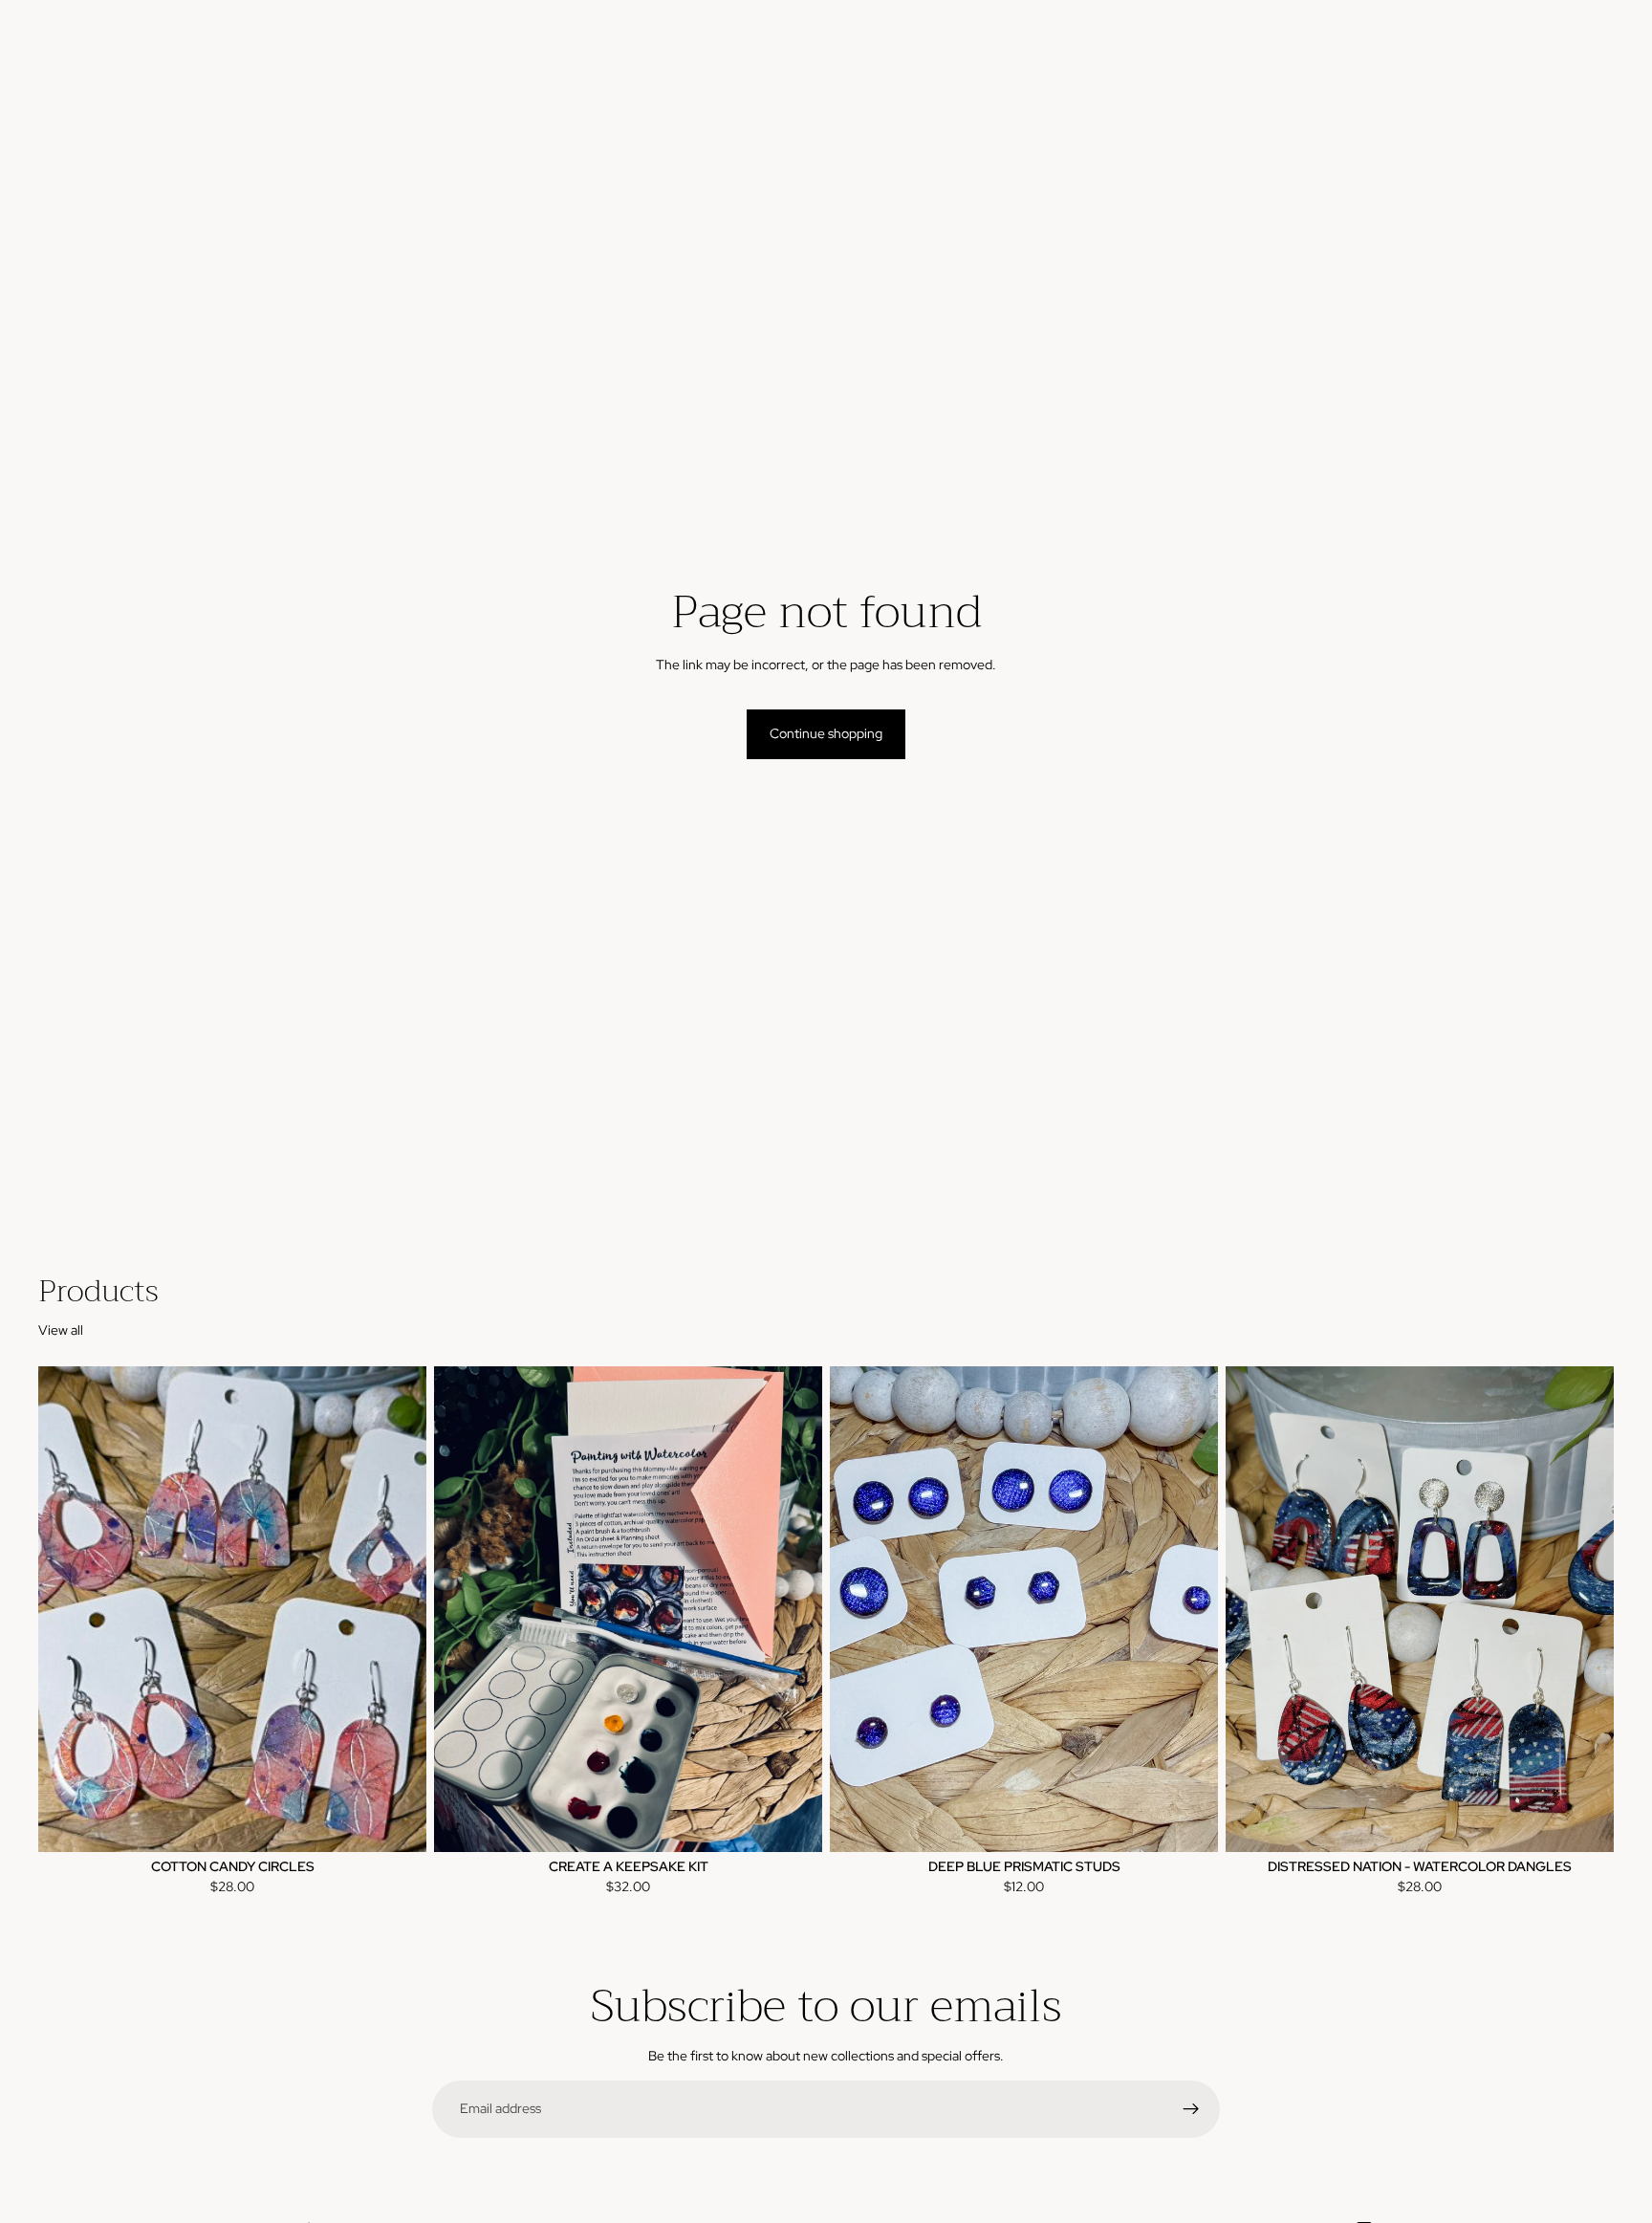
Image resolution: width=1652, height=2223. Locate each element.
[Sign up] (1191, 2109)
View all (61, 1330)
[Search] (1511, 58)
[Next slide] (398, 1609)
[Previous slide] (67, 1609)
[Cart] (1593, 58)
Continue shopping (826, 733)
